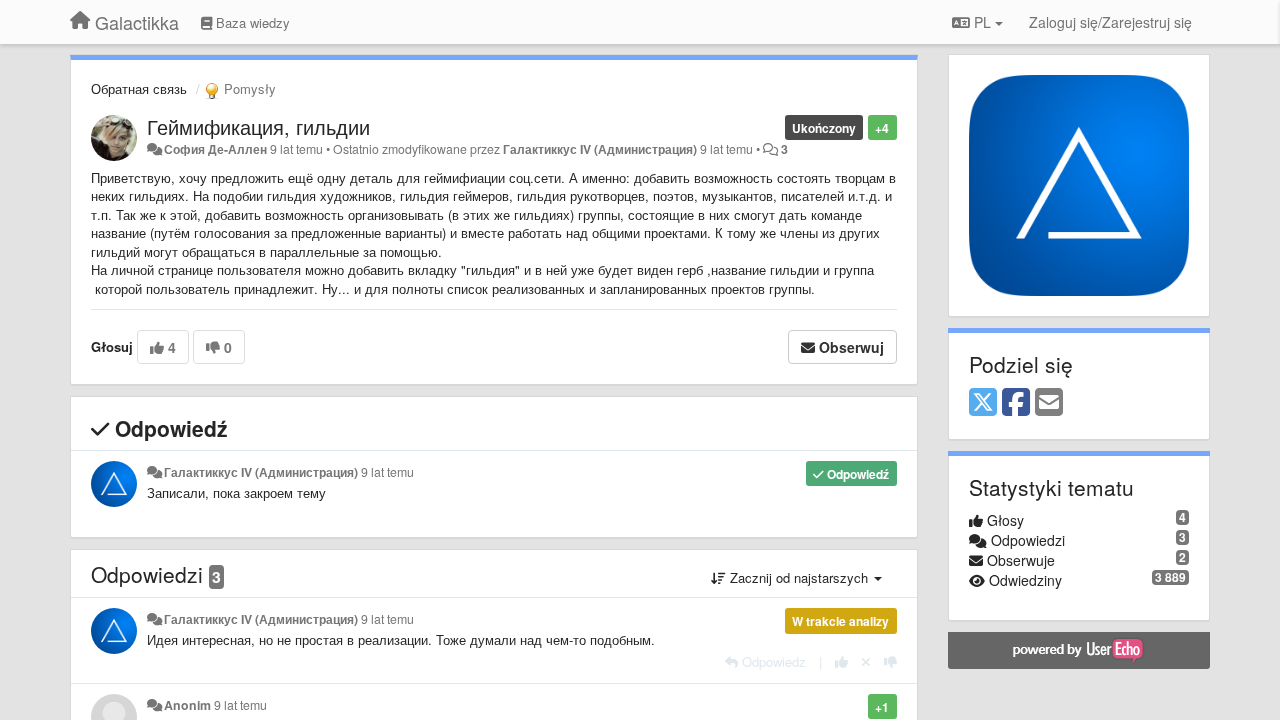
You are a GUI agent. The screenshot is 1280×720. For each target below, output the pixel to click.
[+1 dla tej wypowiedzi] (841, 661)
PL (982, 22)
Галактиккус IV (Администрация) (600, 149)
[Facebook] (1016, 403)
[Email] (1049, 403)
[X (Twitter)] (983, 403)
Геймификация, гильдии (258, 126)
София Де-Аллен (215, 149)
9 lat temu (387, 472)
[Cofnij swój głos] (866, 661)
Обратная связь (139, 88)
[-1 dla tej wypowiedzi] (890, 661)
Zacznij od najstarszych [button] (799, 577)
